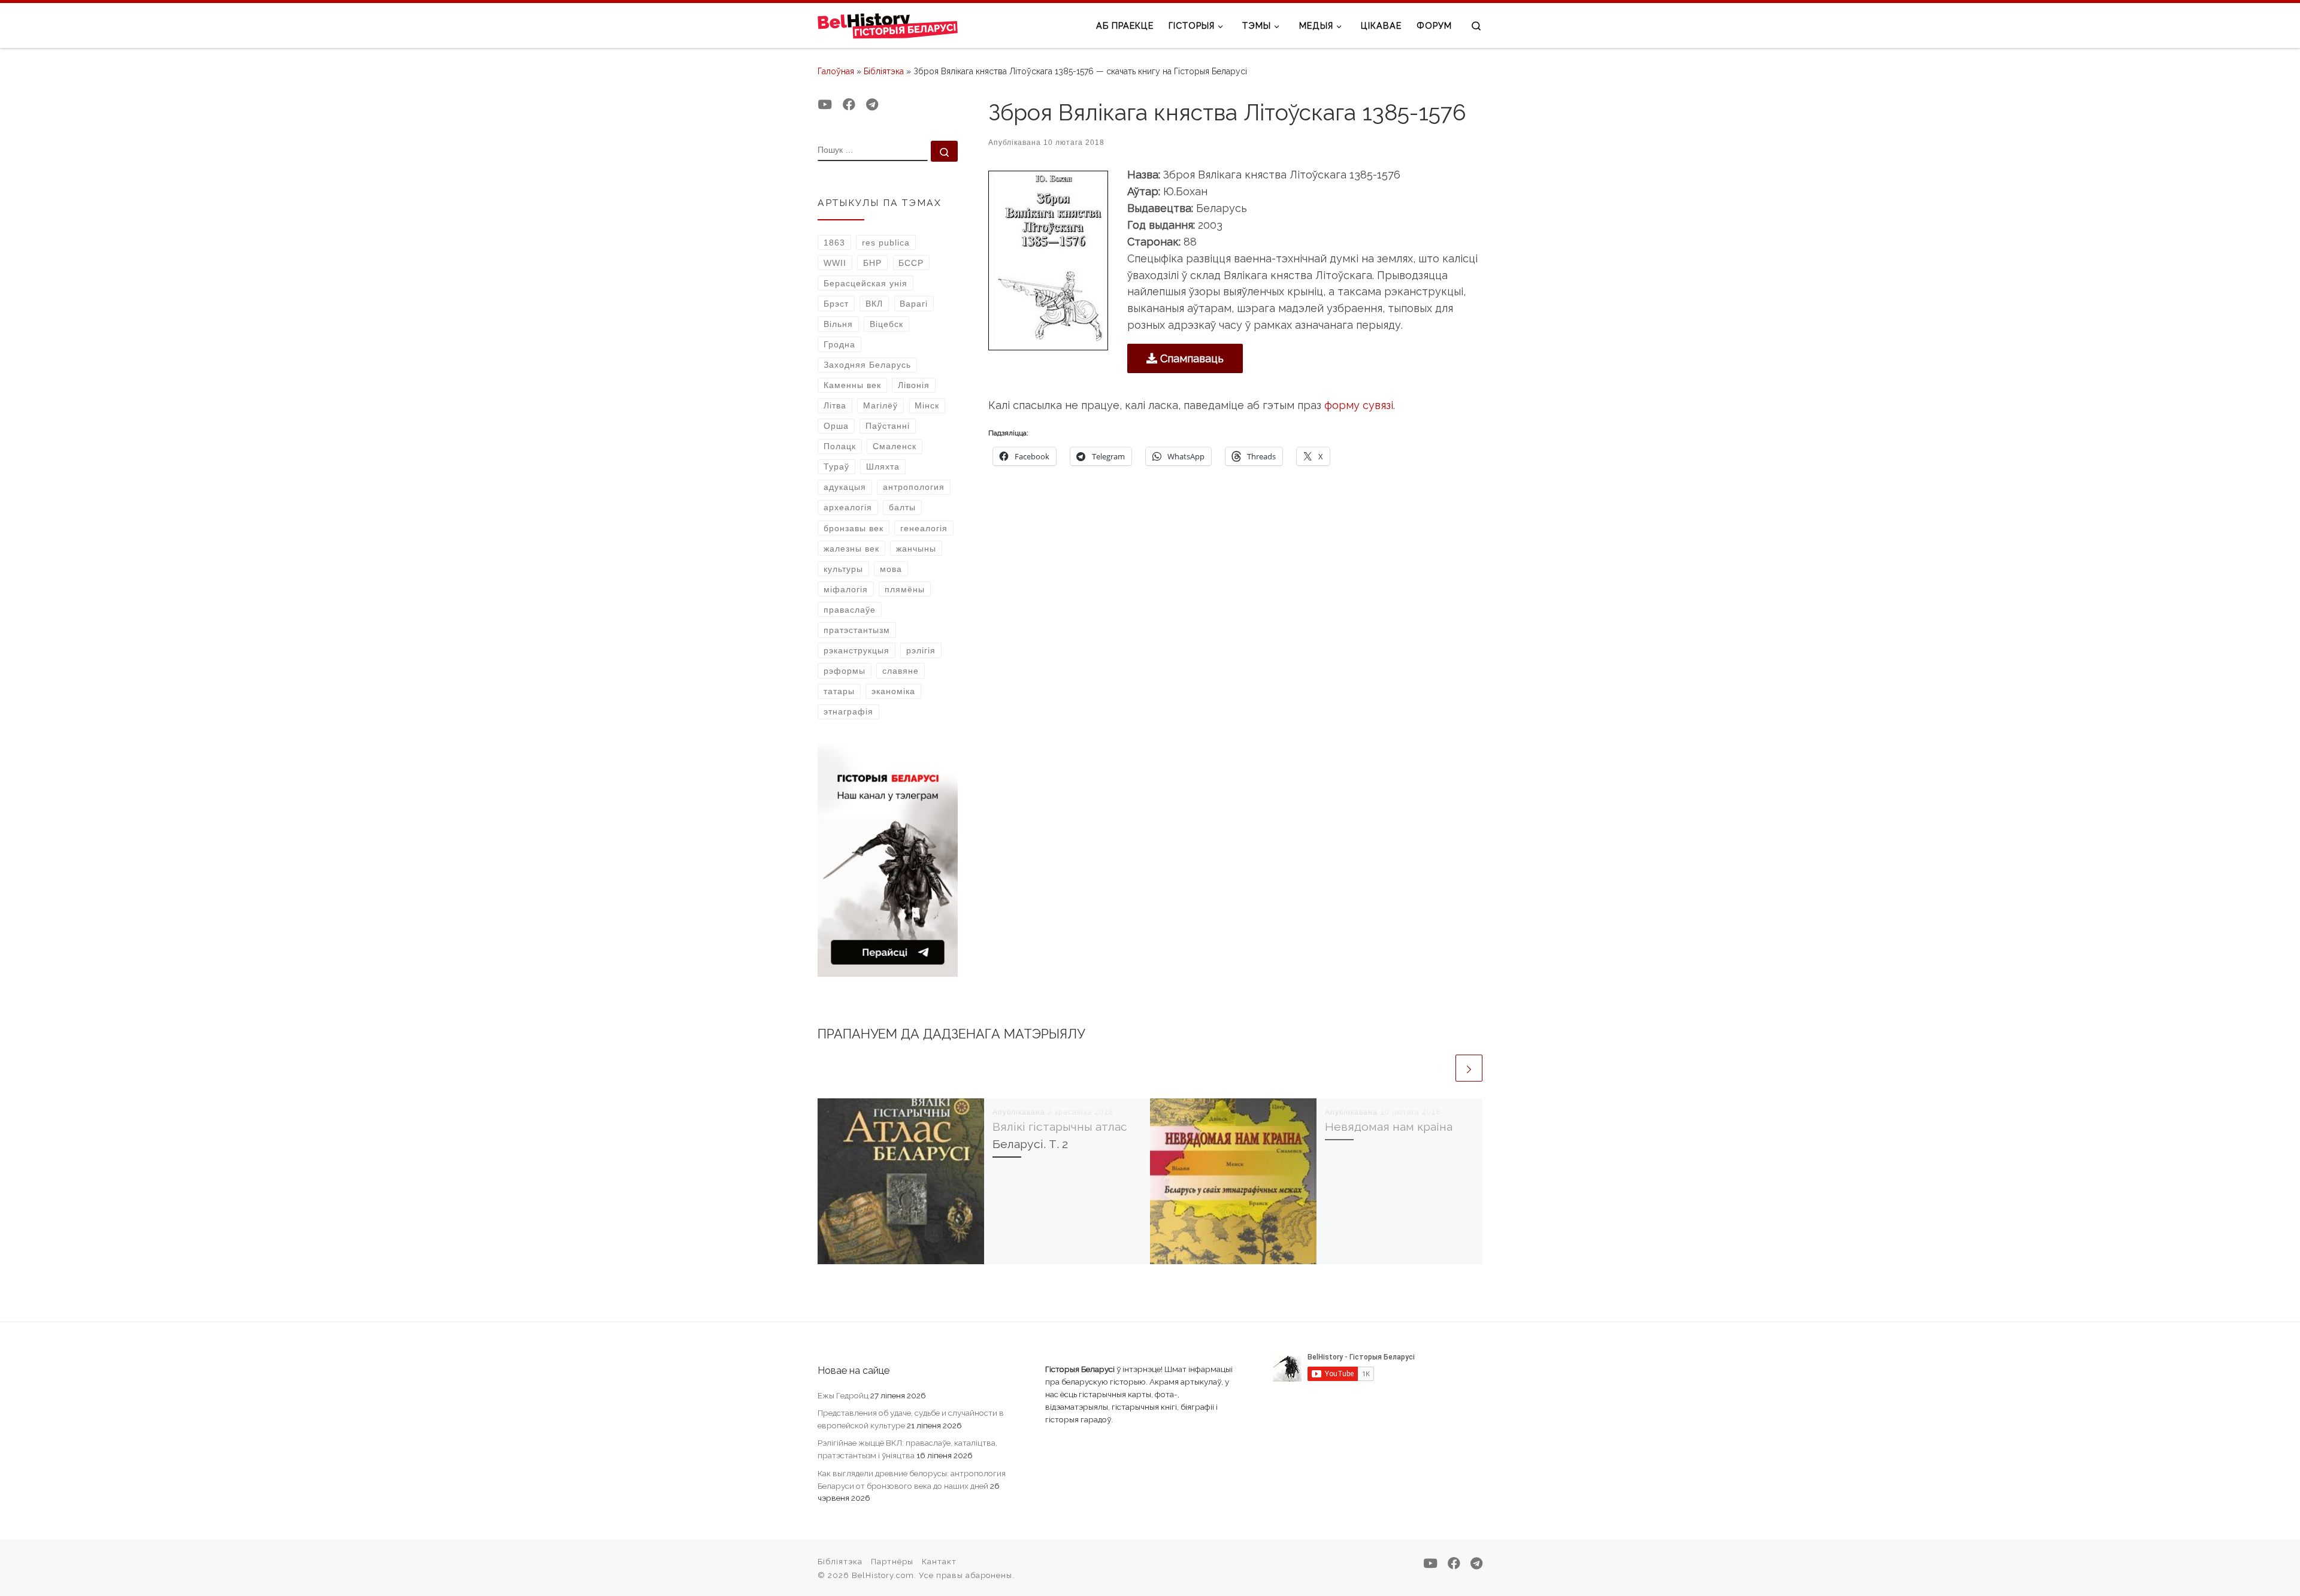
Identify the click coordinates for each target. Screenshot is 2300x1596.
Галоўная (836, 71)
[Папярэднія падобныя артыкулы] (1440, 1068)
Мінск (927, 405)
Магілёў (880, 405)
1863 (834, 243)
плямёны (905, 589)
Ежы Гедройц (843, 1395)
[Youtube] (825, 105)
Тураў (836, 467)
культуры (843, 569)
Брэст (836, 304)
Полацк (840, 446)
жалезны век (851, 549)
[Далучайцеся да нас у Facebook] (849, 105)
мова (891, 569)
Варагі (914, 304)
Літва (835, 405)
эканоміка (893, 691)
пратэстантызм (857, 630)
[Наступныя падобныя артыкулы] (1469, 1068)
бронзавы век (854, 528)
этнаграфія (848, 711)
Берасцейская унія (865, 283)
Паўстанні (888, 426)
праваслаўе (850, 610)
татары (839, 691)
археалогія (848, 507)
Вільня (838, 324)
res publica (886, 243)
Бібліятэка (884, 71)
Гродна (839, 344)
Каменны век (852, 385)
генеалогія (924, 528)
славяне (901, 671)
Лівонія (914, 385)
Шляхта (883, 467)
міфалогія (846, 589)
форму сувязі (1359, 405)
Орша (836, 426)
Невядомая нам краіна (1389, 1127)
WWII (835, 263)
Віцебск (886, 324)
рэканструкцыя (857, 650)
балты (902, 507)
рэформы (845, 671)
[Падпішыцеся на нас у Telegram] (872, 105)
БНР (872, 263)
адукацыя (845, 487)
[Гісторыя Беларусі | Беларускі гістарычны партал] (888, 25)
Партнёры (892, 1562)
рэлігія (921, 650)
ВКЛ (874, 304)
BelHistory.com (883, 1575)
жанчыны (916, 549)
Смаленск (895, 446)
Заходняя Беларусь (867, 365)
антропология (914, 487)
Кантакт (939, 1562)
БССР (911, 263)
